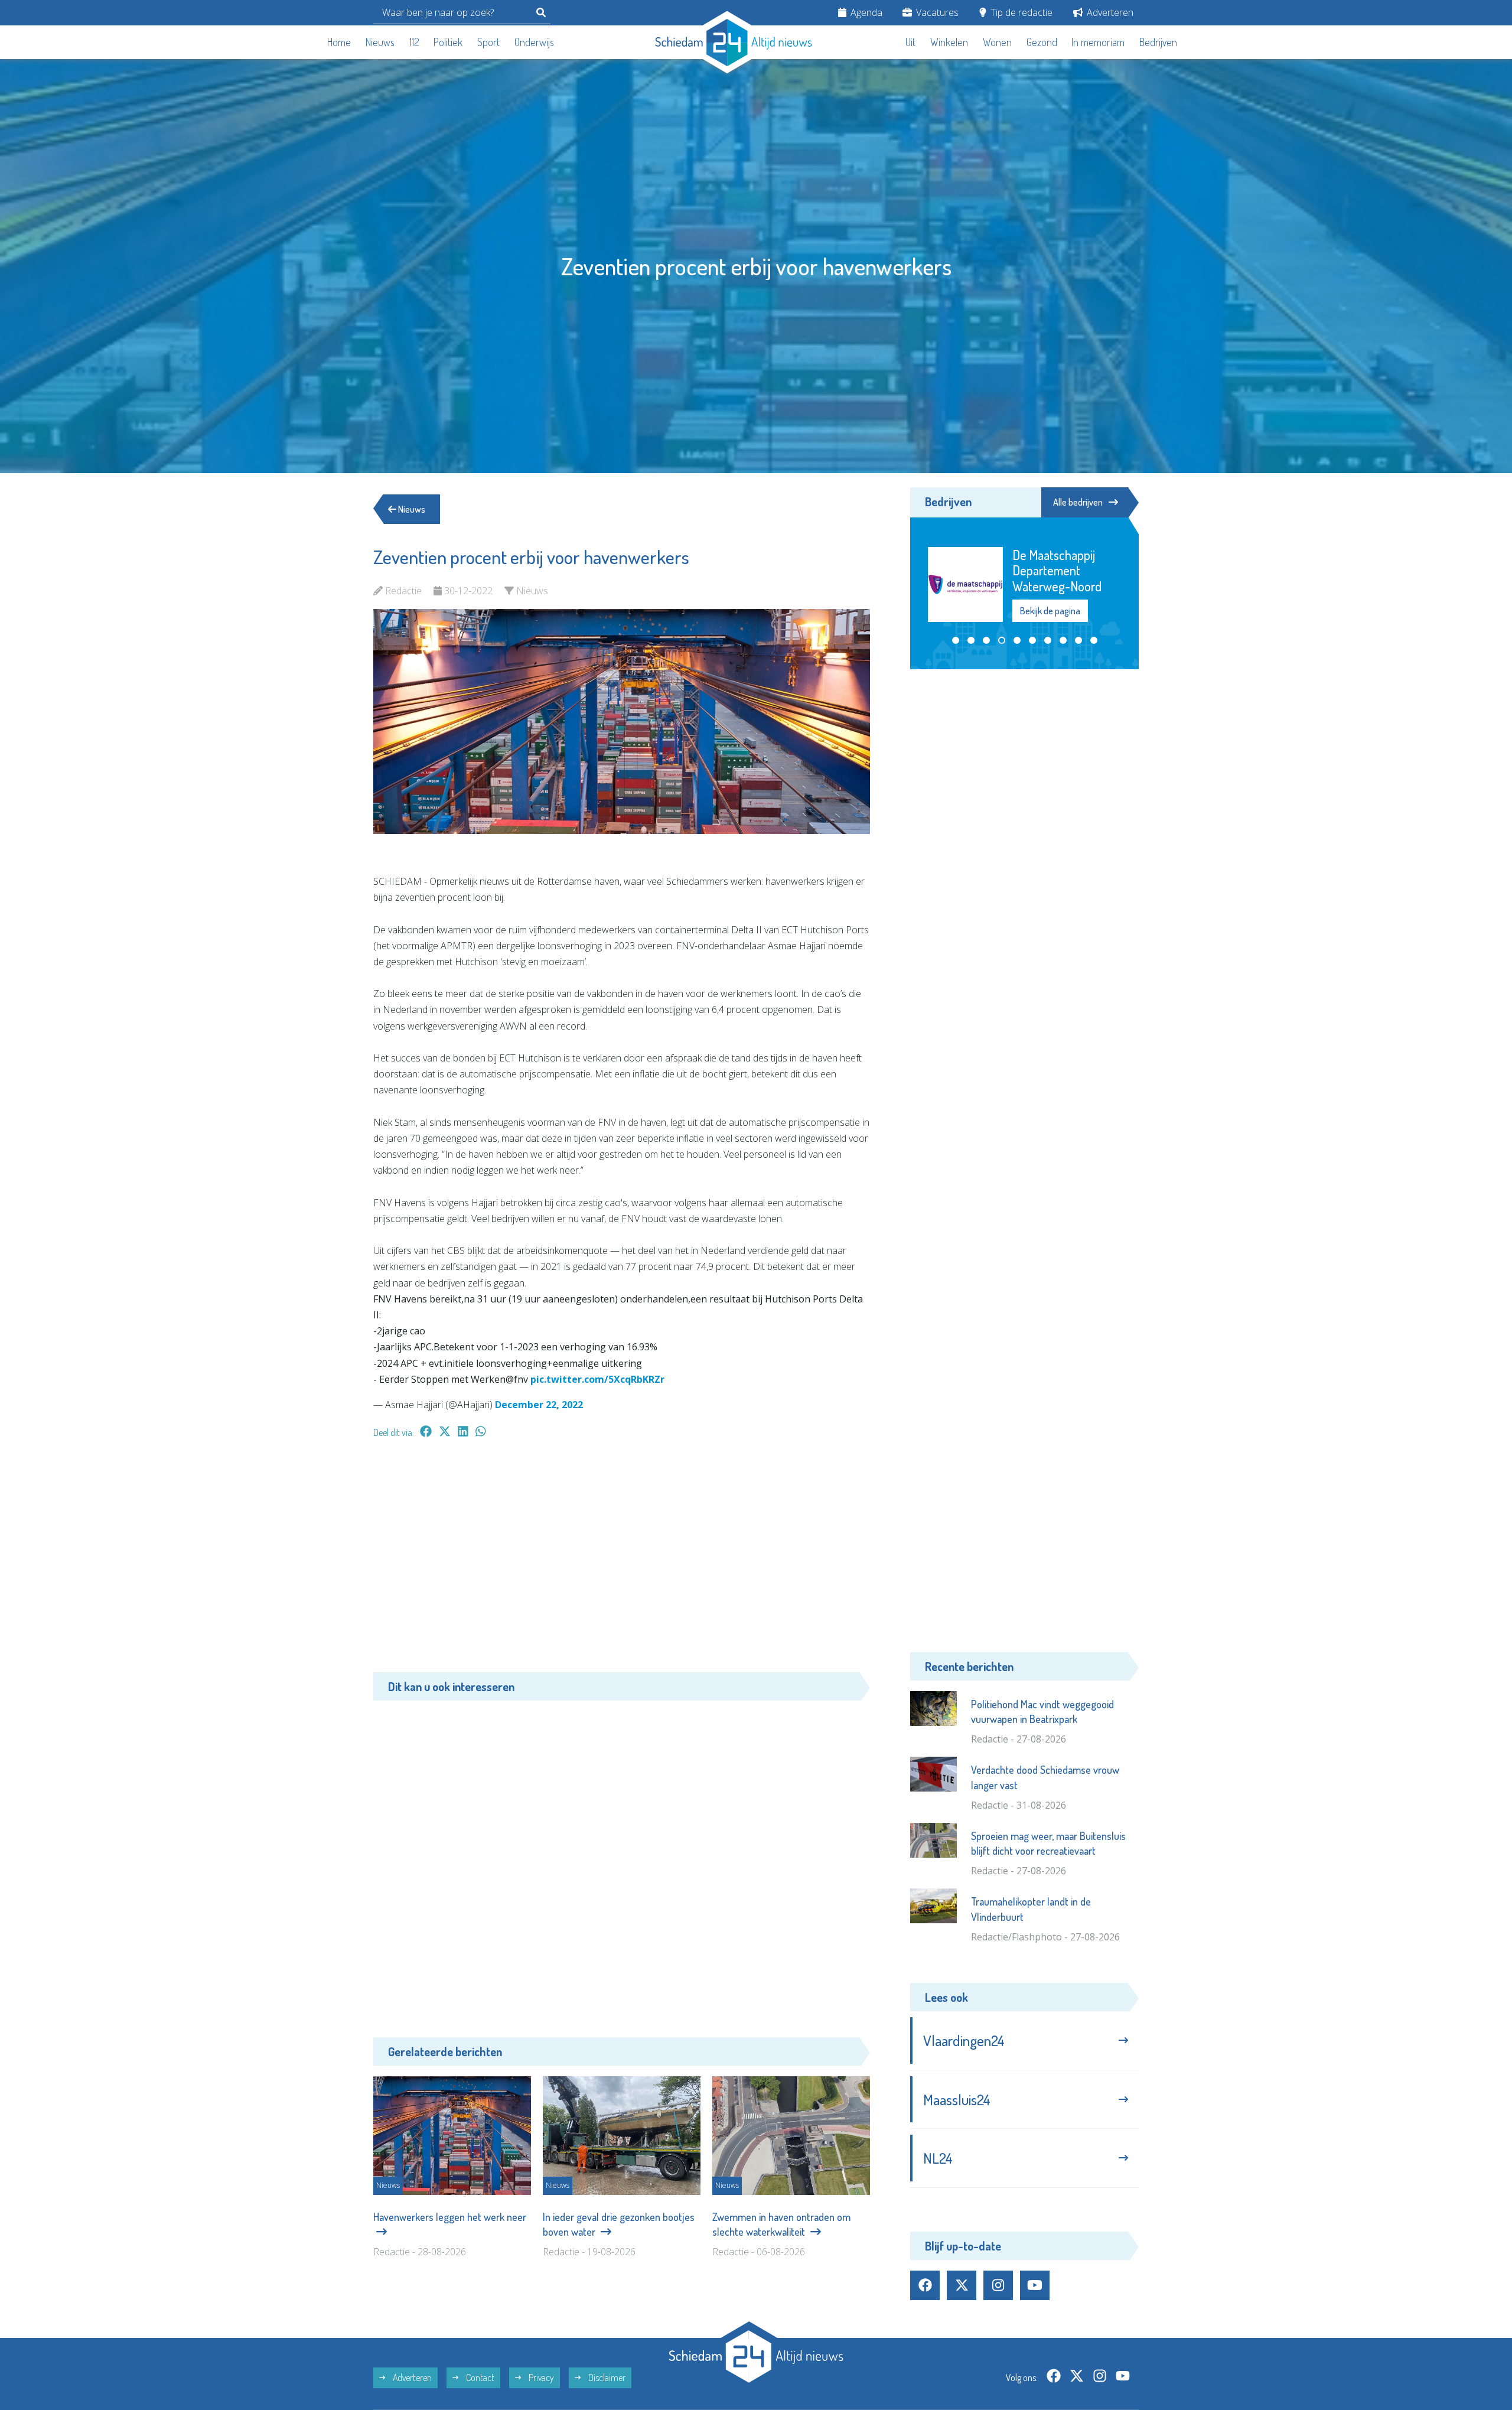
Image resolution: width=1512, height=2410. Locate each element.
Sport (488, 42)
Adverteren (1109, 12)
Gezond (1042, 42)
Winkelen (949, 42)
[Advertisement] (622, 1561)
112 (414, 42)
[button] (956, 611)
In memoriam (1098, 42)
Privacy (540, 2378)
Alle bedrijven (1078, 502)
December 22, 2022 (539, 1405)
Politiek (448, 42)
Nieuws (380, 42)
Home (339, 42)
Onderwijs (534, 42)
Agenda (865, 12)
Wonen (997, 42)
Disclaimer (606, 2378)
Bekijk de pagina (1051, 581)
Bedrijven (1158, 42)
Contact (479, 2378)
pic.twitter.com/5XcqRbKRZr (597, 1379)
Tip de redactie (1020, 12)
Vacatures (936, 12)
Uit (910, 42)
